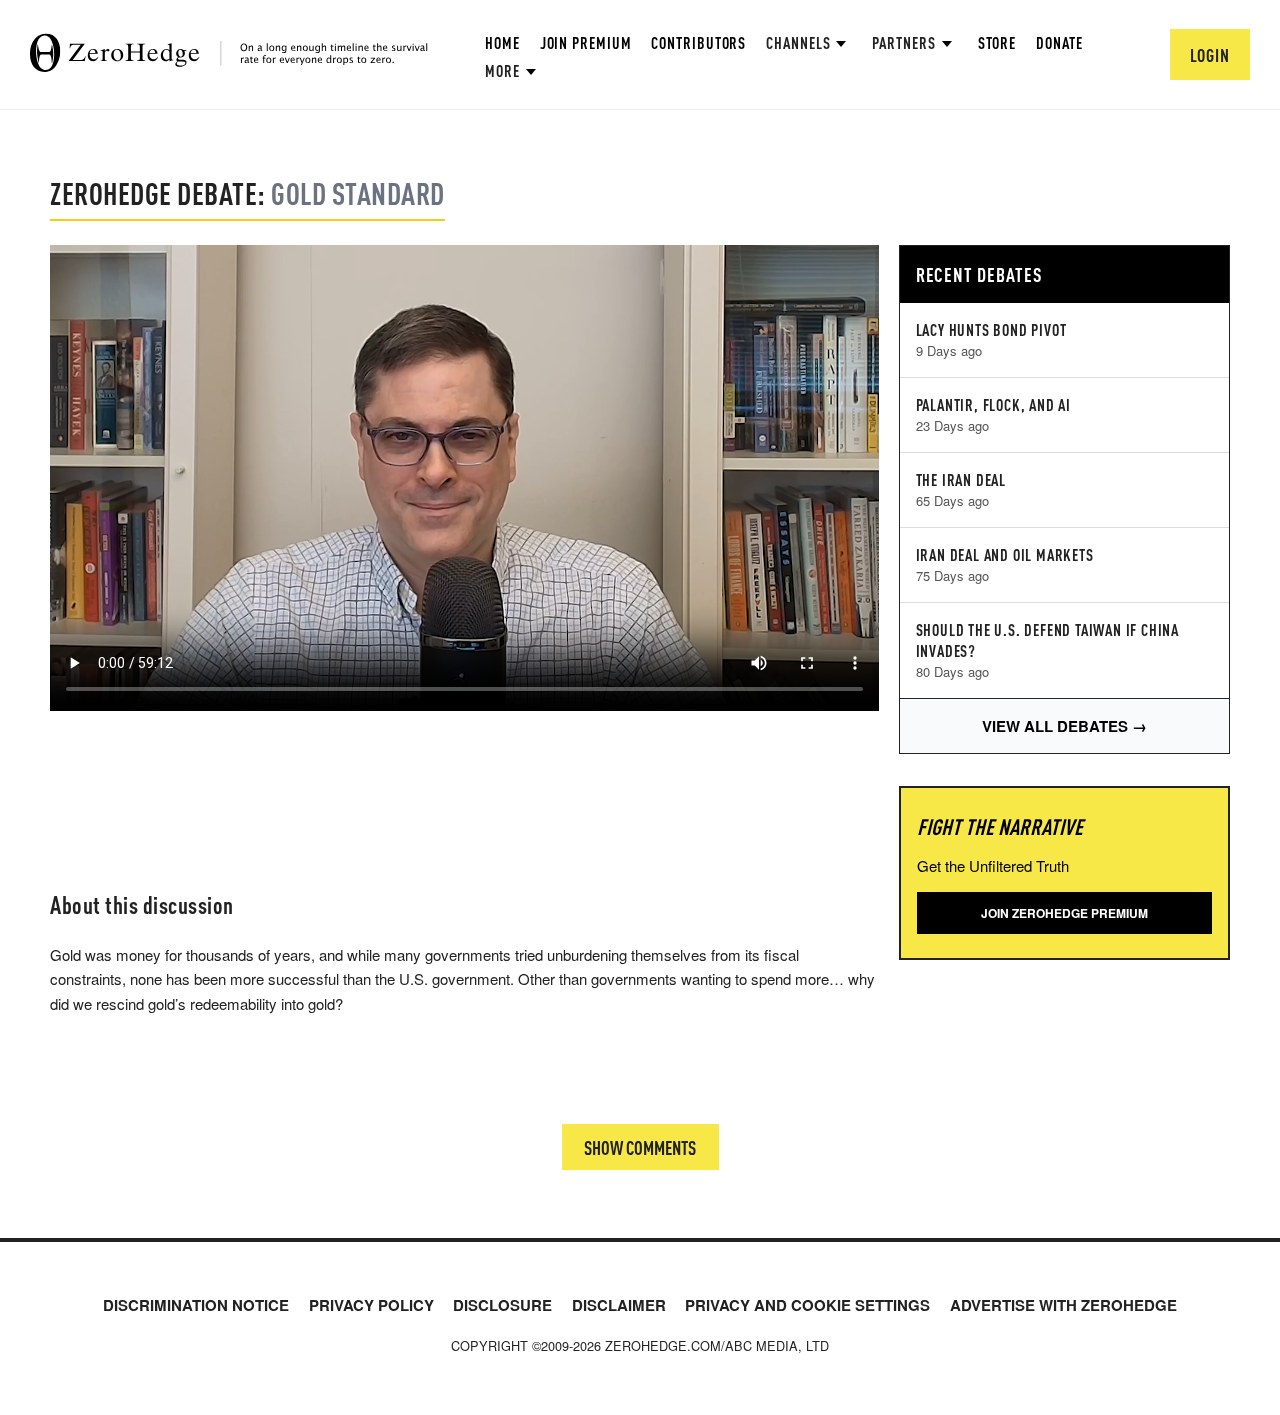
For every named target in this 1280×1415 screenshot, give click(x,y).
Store (997, 42)
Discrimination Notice (196, 1305)
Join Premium (586, 42)
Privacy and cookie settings (807, 1305)
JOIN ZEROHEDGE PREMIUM (1064, 913)
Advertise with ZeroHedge (1063, 1305)
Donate (1059, 42)
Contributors (698, 42)
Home (502, 42)
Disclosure (502, 1305)
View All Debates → (1064, 726)
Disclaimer (619, 1305)
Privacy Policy (371, 1305)
